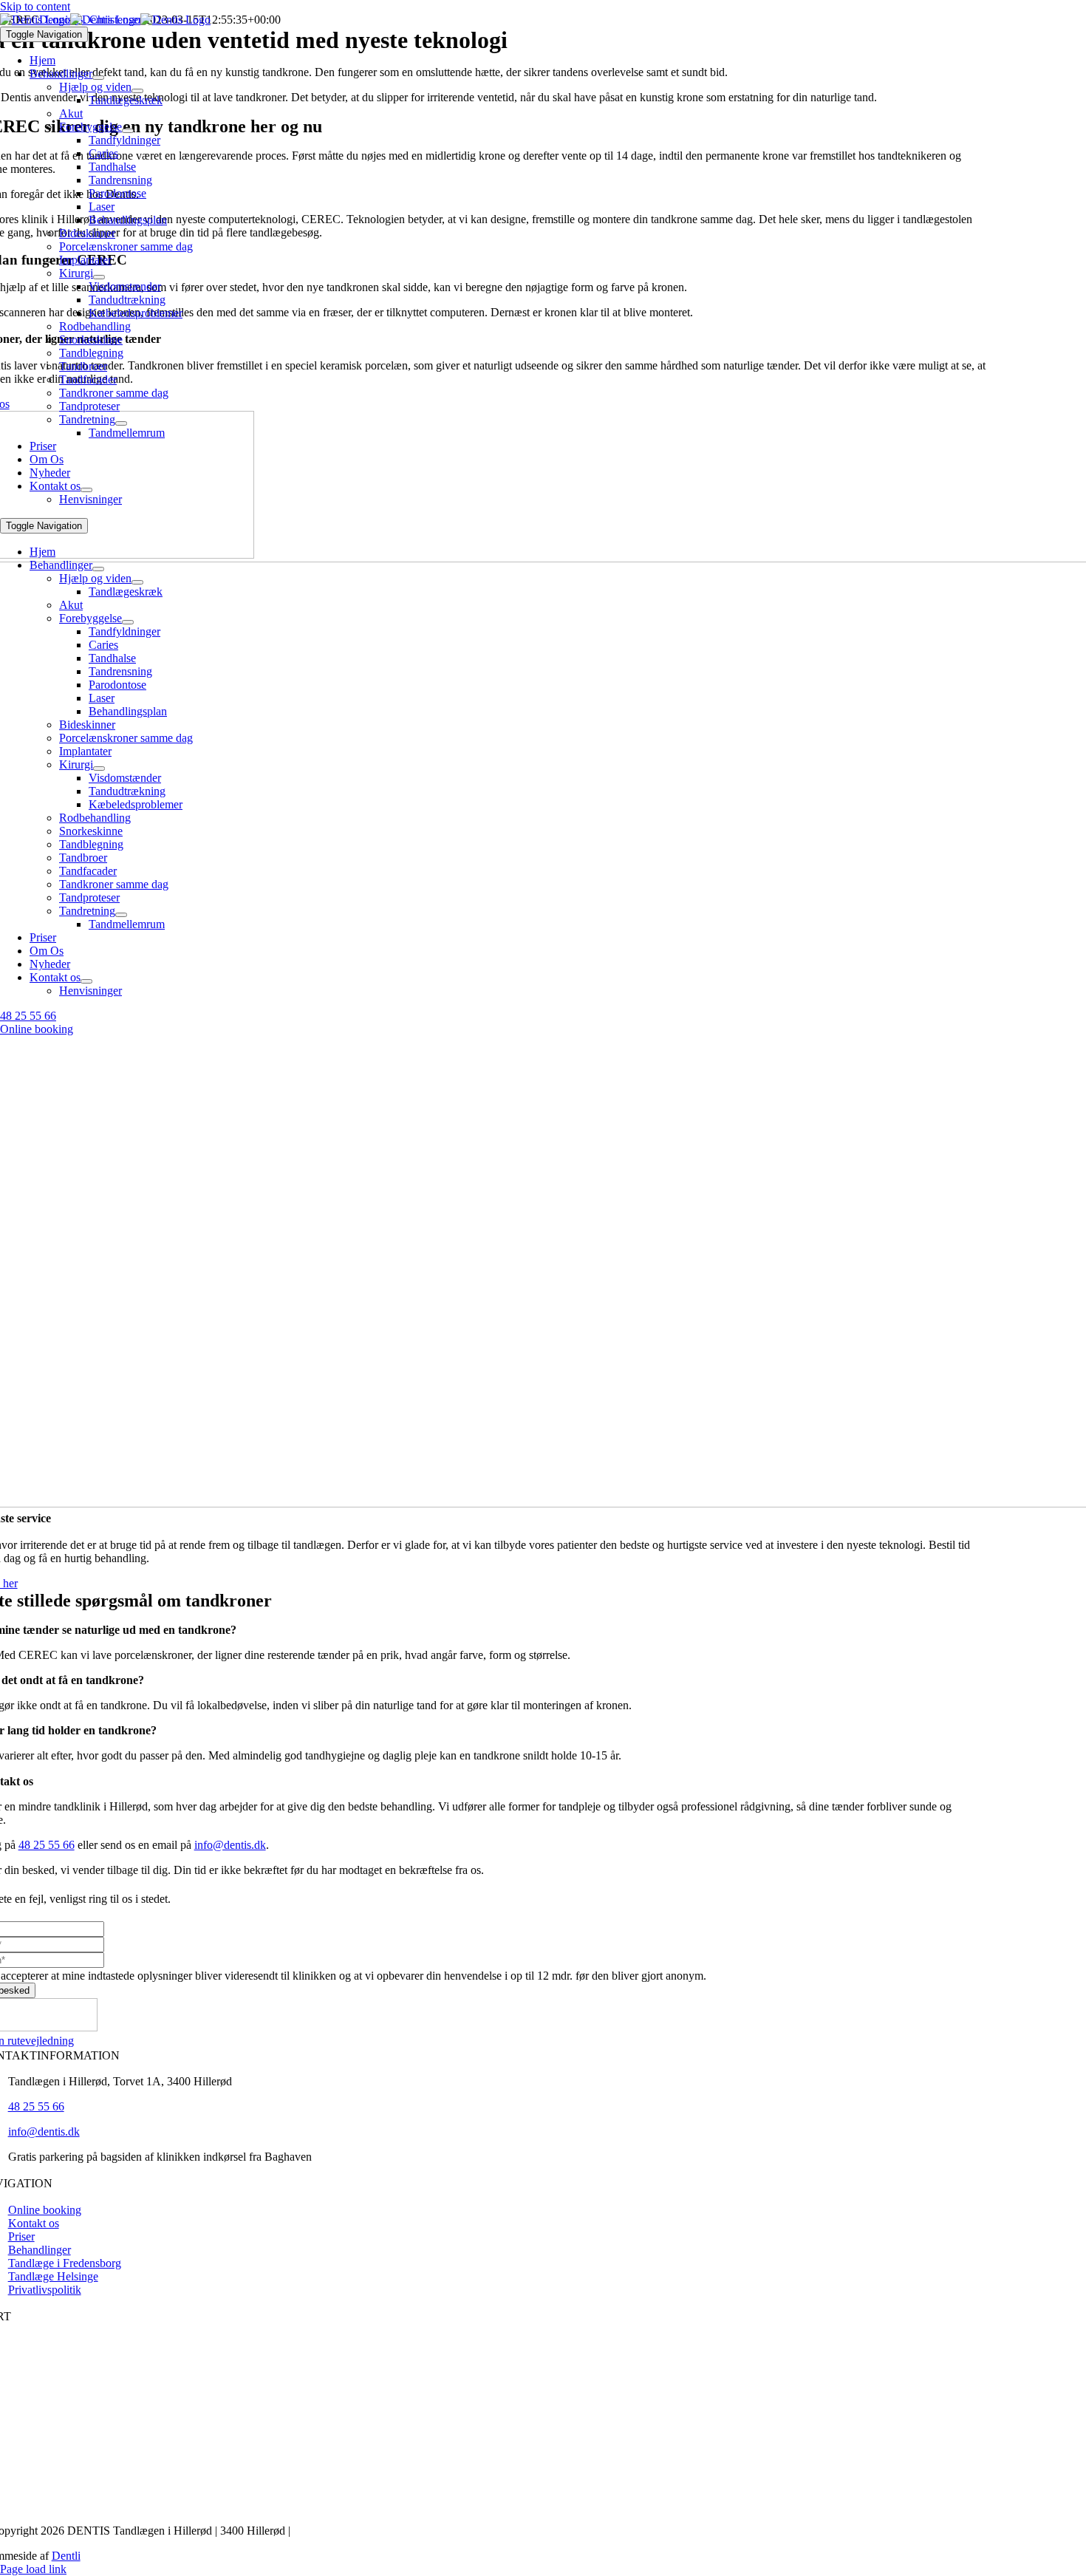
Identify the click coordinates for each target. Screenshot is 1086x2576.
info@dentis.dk (230, 1845)
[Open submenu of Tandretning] (121, 423)
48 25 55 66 (47, 1845)
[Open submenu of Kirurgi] (99, 277)
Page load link (33, 2569)
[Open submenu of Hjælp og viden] (137, 91)
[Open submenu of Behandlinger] (98, 78)
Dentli (66, 2556)
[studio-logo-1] (105, 20)
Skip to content (35, 6)
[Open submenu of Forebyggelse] (128, 131)
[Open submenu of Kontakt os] (86, 490)
